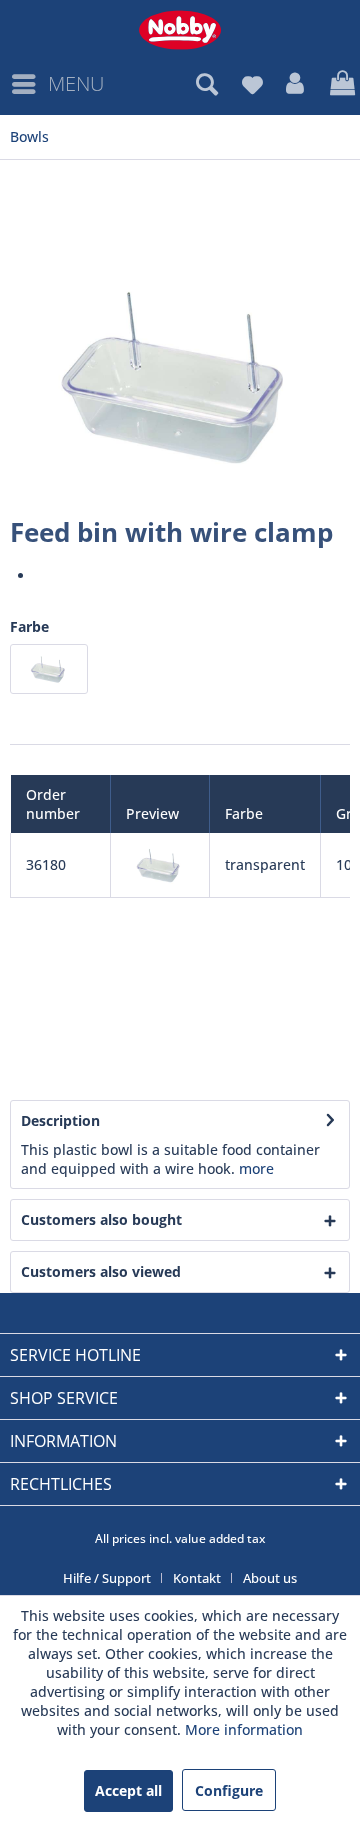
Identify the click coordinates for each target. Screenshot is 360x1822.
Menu (76, 83)
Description (60, 1120)
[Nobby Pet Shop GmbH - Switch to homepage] (180, 30)
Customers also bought (101, 1219)
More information (244, 1729)
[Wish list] (252, 84)
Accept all (128, 1790)
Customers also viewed (101, 1271)
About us (270, 1578)
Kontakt (197, 1578)
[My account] (296, 84)
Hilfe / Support (107, 1578)
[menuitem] (57, 84)
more (256, 1168)
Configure (229, 1790)
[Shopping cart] (340, 84)
